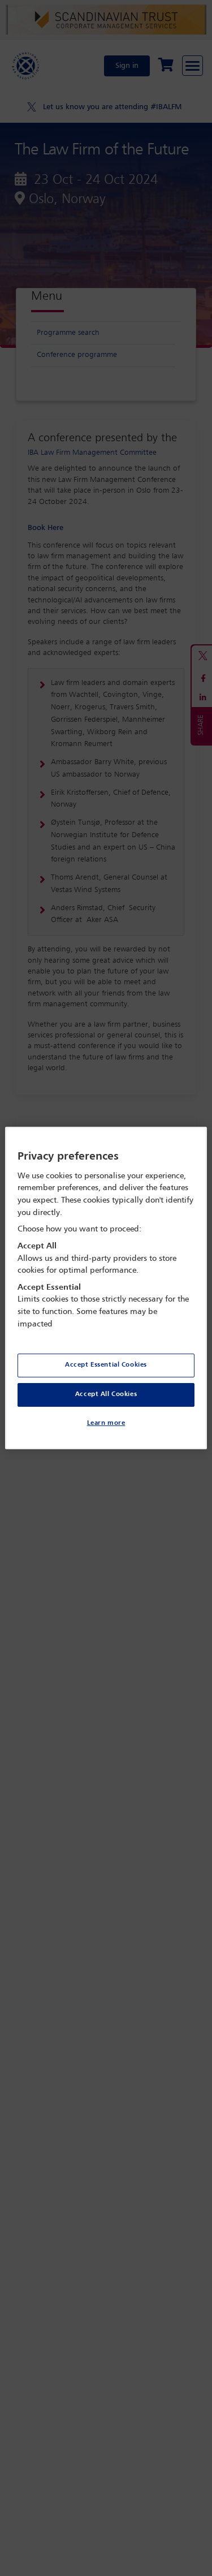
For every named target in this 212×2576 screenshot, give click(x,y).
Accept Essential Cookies (106, 1365)
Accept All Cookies (106, 1394)
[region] (106, 1288)
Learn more (106, 1423)
